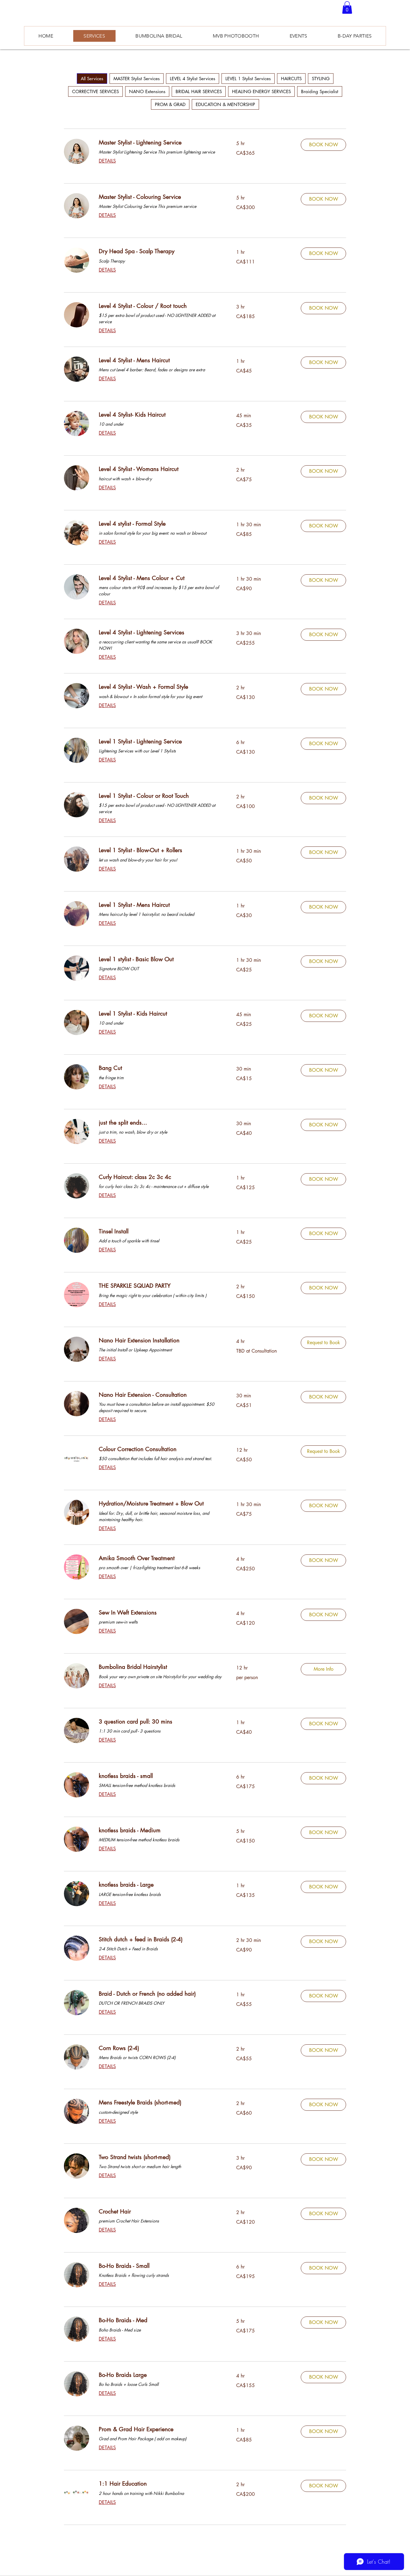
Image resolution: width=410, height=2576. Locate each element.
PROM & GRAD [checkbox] (170, 104)
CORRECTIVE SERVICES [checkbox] (95, 91)
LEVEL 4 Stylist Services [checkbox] (193, 79)
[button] (347, 8)
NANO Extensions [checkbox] (147, 91)
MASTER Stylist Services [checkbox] (137, 79)
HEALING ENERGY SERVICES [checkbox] (261, 91)
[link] (160, 143)
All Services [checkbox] (92, 79)
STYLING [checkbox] (321, 79)
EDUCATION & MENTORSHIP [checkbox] (225, 104)
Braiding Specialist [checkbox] (320, 91)
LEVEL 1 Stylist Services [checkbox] (248, 79)
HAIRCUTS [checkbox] (291, 79)
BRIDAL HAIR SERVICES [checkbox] (199, 91)
